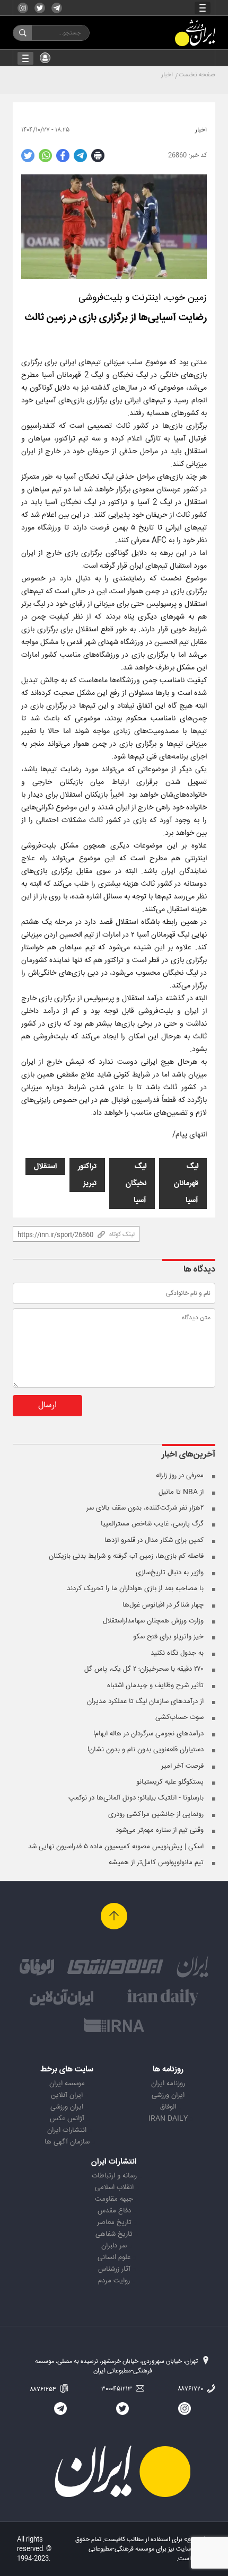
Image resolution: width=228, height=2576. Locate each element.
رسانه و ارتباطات (114, 2176)
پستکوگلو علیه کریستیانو (170, 1782)
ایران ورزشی (168, 2095)
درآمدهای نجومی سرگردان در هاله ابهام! (148, 1734)
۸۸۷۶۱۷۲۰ (191, 2389)
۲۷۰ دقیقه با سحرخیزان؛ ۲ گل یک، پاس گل (144, 1669)
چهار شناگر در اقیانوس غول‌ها (163, 1605)
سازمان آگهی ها (67, 2142)
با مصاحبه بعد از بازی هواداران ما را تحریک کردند (135, 1589)
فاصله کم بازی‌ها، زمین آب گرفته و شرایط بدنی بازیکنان (126, 1556)
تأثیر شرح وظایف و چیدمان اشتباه (155, 1686)
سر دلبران (114, 2246)
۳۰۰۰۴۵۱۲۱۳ (117, 2389)
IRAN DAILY (168, 2119)
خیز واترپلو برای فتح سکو (168, 1637)
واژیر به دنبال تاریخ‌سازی (170, 1573)
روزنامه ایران (168, 2084)
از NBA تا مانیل (181, 1492)
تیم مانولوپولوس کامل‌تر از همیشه (156, 1863)
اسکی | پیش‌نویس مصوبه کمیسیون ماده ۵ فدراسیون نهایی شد (116, 1847)
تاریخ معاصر (114, 2222)
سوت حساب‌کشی (179, 1717)
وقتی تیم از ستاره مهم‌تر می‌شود (160, 1830)
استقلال (45, 1167)
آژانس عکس (67, 2119)
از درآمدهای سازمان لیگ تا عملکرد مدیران (145, 1701)
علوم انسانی (114, 2257)
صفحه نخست (197, 75)
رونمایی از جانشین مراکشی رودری (156, 1814)
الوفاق (168, 2107)
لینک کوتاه (122, 1234)
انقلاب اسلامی (114, 2187)
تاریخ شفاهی (114, 2234)
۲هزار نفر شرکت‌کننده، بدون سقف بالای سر (145, 1508)
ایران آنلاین (67, 2095)
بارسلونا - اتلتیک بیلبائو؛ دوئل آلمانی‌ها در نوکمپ (136, 1798)
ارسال (47, 1405)
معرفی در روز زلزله (180, 1476)
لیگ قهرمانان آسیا (186, 1184)
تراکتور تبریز (87, 1175)
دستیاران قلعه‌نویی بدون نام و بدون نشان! (146, 1750)
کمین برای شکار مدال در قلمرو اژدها (154, 1540)
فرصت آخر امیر (182, 1766)
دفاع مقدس (114, 2211)
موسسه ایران (67, 2084)
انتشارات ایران (67, 2130)
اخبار (167, 75)
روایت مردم (114, 2281)
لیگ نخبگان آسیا (136, 1184)
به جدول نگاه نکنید (177, 1653)
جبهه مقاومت (114, 2199)
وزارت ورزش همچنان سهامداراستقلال (153, 1621)
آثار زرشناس (114, 2269)
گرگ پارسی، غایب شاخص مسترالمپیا (152, 1524)
